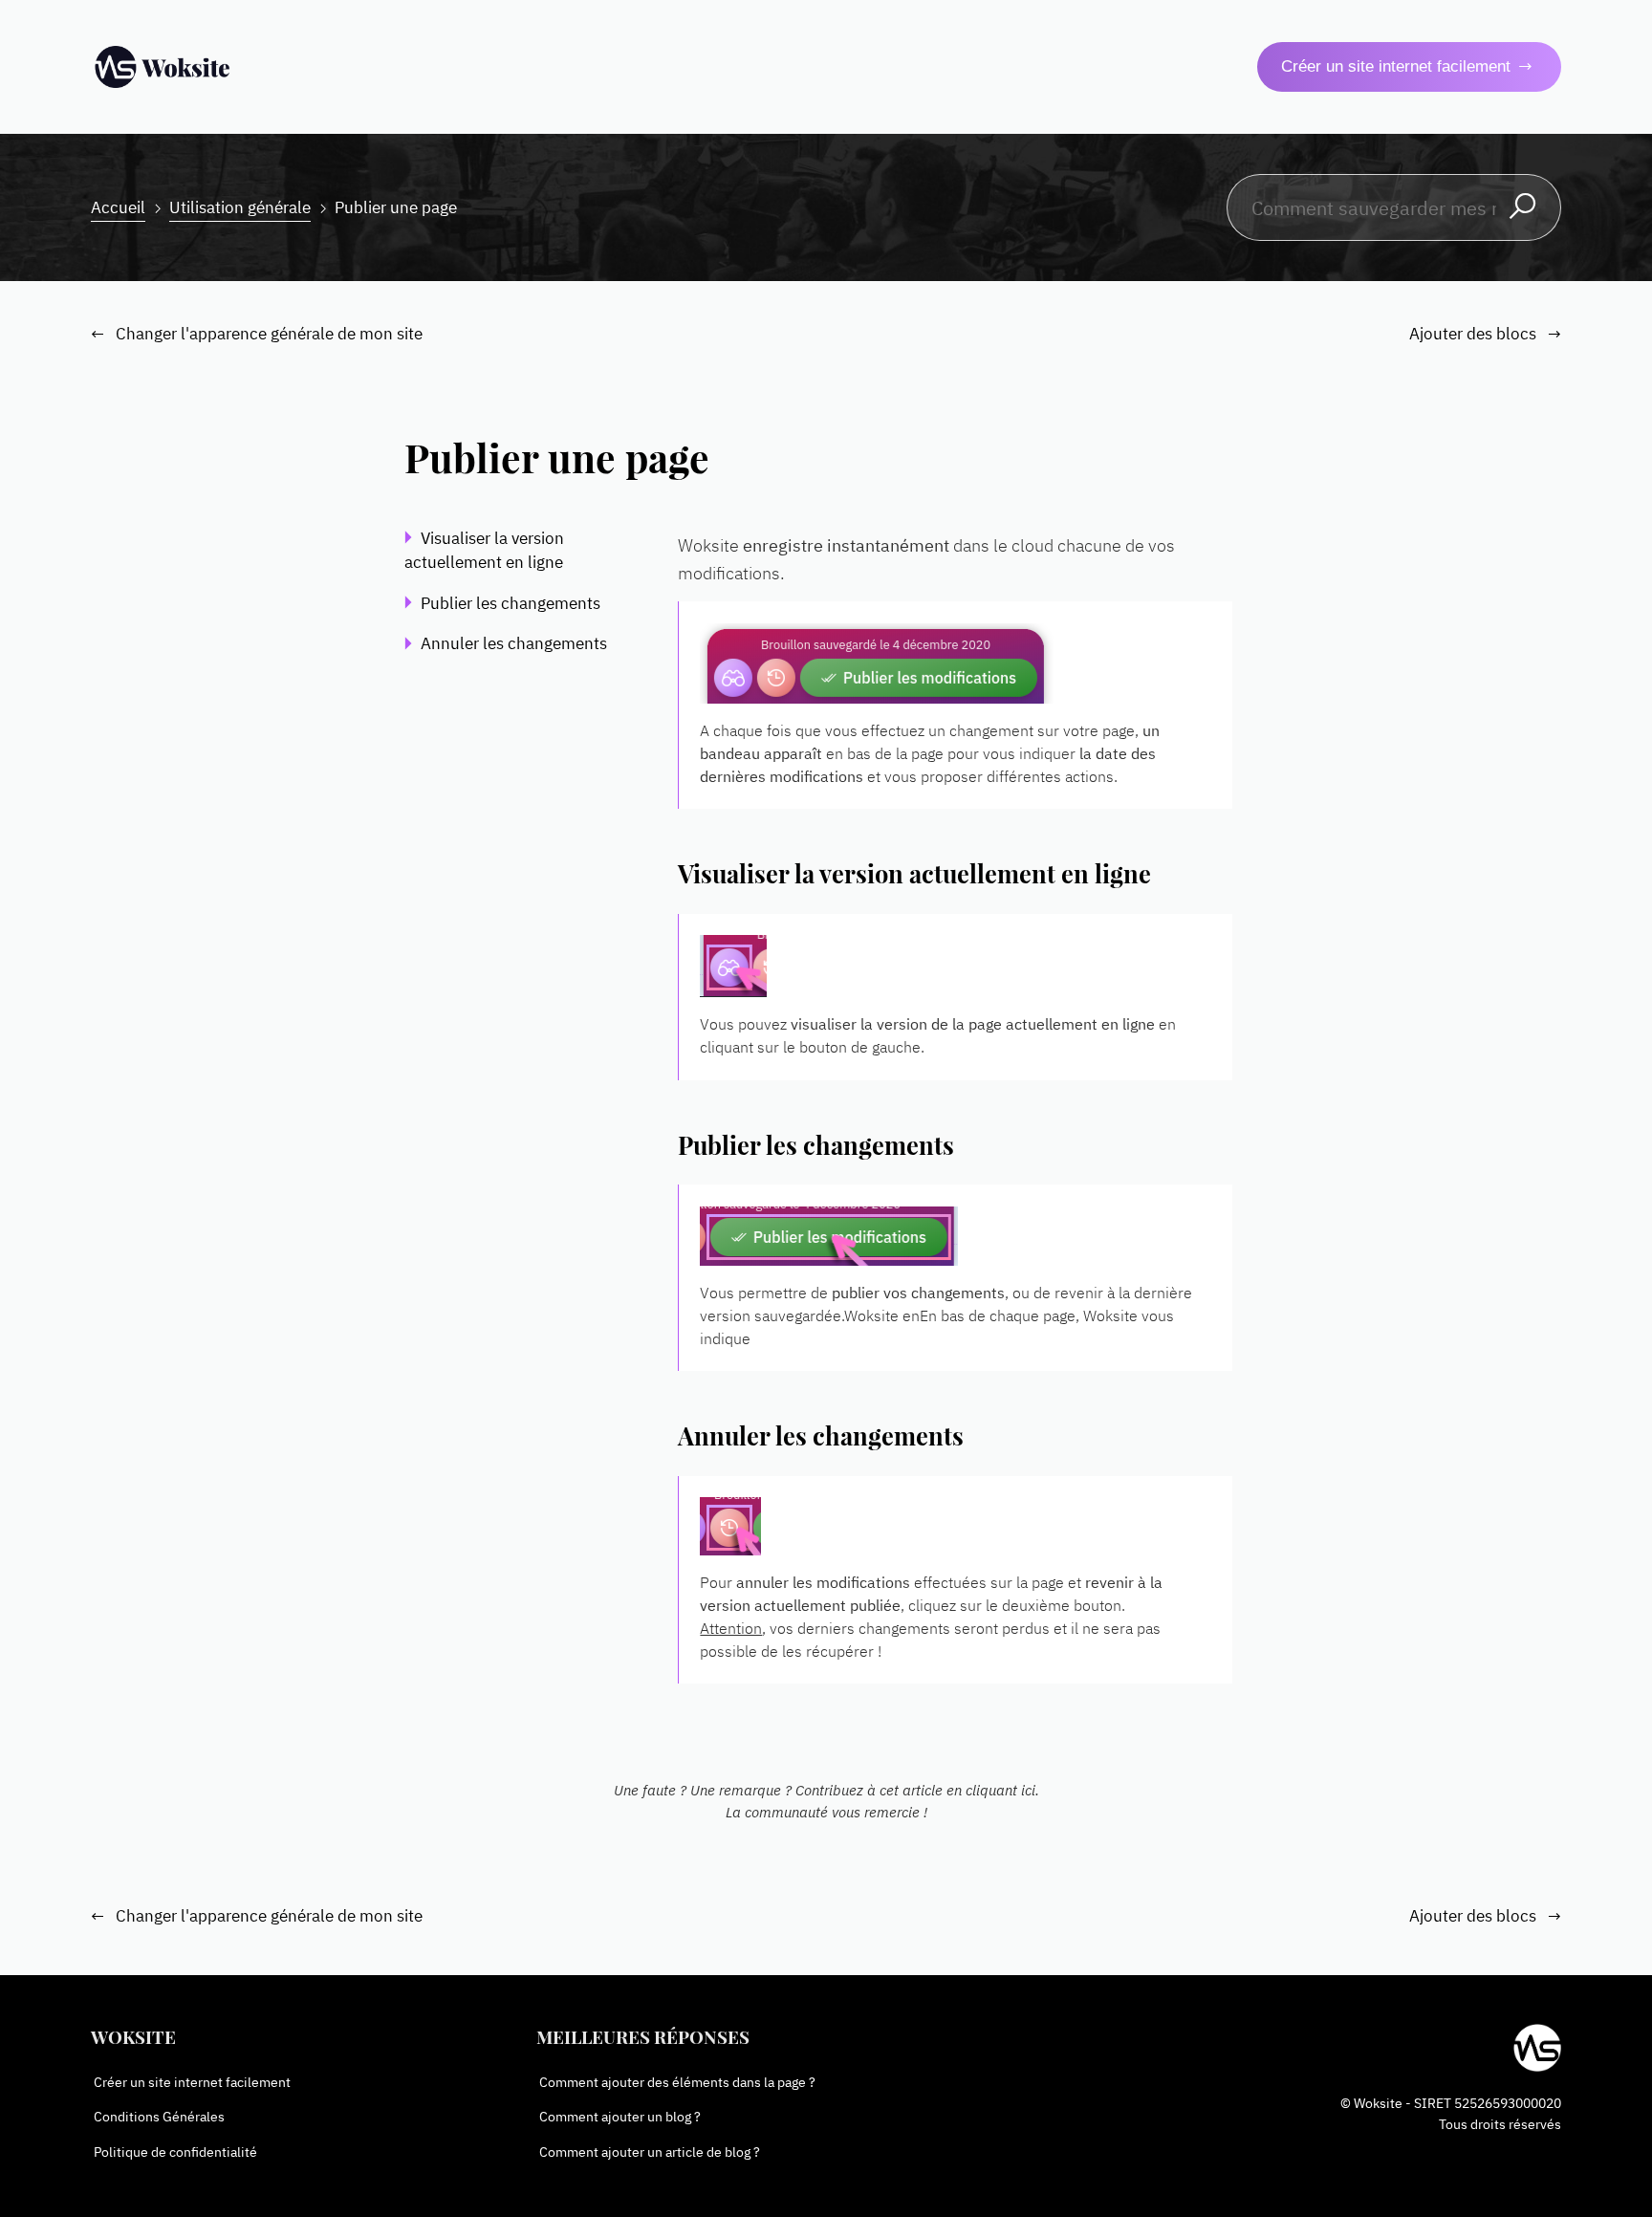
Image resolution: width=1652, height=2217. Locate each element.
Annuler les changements (514, 643)
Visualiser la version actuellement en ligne (486, 550)
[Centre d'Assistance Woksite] (163, 67)
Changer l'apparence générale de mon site (257, 334)
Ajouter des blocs (1486, 334)
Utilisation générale (240, 207)
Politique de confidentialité (175, 2151)
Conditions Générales (159, 2116)
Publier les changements (511, 602)
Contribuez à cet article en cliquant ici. (917, 1790)
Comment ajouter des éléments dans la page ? (677, 2082)
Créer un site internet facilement (1396, 66)
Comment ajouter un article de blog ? (650, 2151)
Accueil (118, 207)
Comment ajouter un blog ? (620, 2116)
